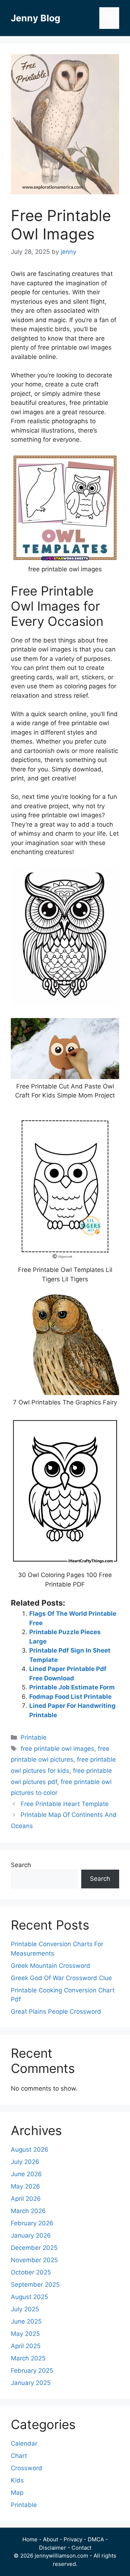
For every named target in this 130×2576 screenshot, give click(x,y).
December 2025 (34, 2248)
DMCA (96, 2539)
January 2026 (31, 2235)
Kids (17, 2480)
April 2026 (26, 2199)
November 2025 (34, 2260)
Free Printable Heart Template (65, 1804)
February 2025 (32, 2371)
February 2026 (32, 2223)
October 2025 (31, 2272)
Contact (81, 2548)
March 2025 (28, 2358)
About (51, 2539)
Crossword (27, 2468)
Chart (19, 2456)
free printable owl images (57, 1749)
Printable (34, 1737)
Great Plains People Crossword (56, 2012)
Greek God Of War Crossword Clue (61, 1978)
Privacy (73, 2539)
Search (21, 1865)
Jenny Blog (36, 18)
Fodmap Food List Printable (70, 1697)
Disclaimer (53, 2548)
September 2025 (35, 2285)
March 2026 (28, 2211)
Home (30, 2539)
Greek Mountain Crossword (51, 1966)
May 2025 (25, 2334)
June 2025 (26, 2321)
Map (17, 2493)
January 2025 (31, 2383)
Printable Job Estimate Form (72, 1687)
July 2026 (25, 2162)
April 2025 (26, 2346)
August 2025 (29, 2297)
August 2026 (30, 2149)
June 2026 (26, 2174)
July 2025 (25, 2309)
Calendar (24, 2443)
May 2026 (25, 2186)
